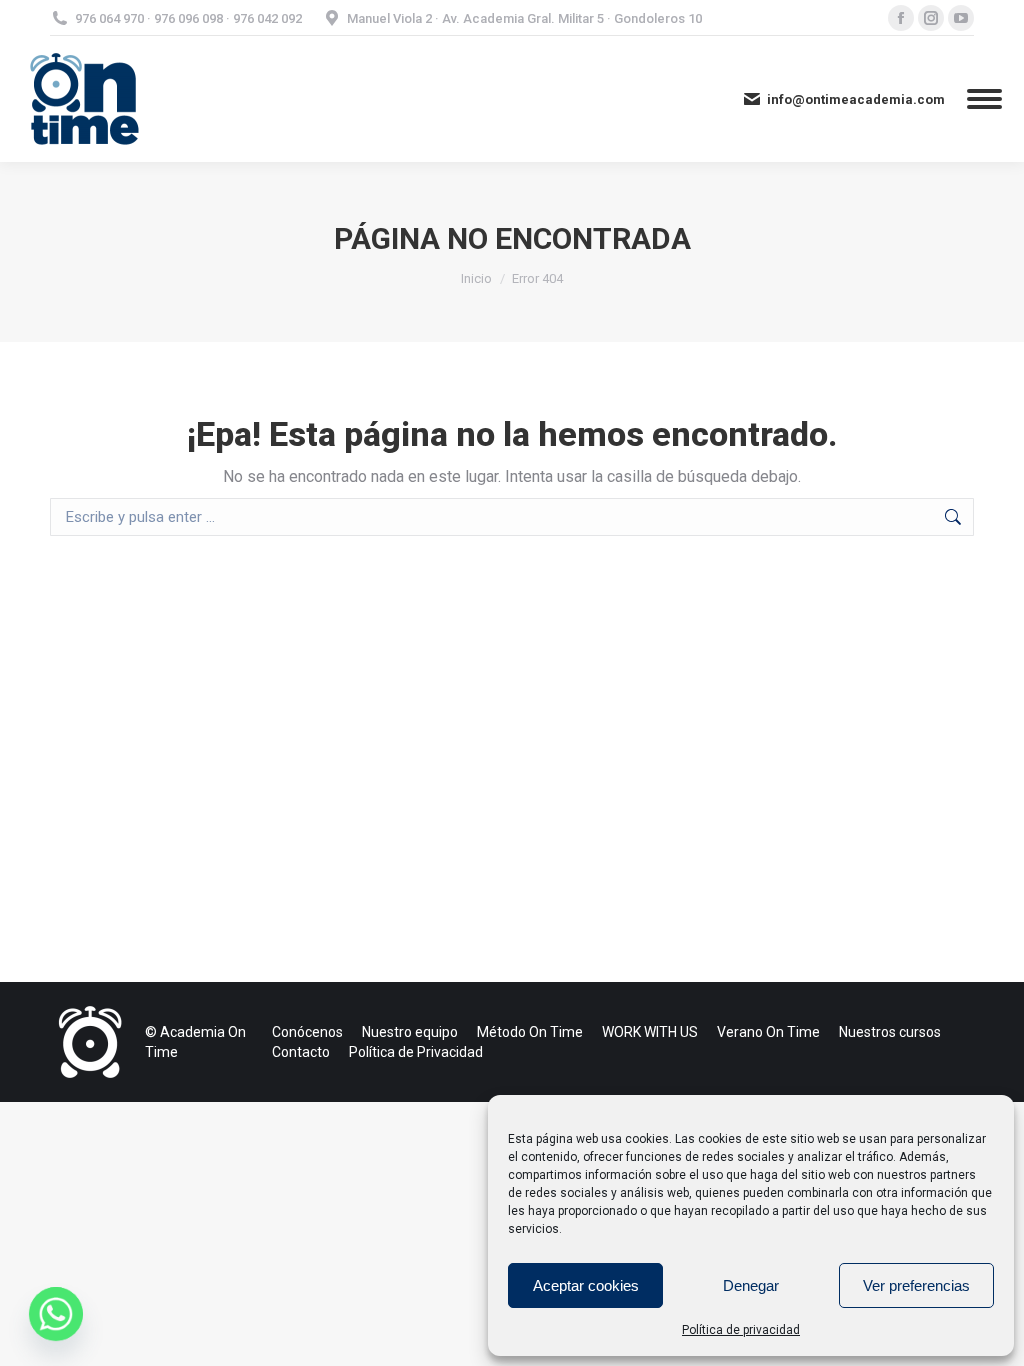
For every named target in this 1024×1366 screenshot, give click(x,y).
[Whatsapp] (56, 1314)
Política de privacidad (741, 1330)
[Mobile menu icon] (984, 99)
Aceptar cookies (586, 1285)
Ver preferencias (916, 1285)
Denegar (751, 1285)
